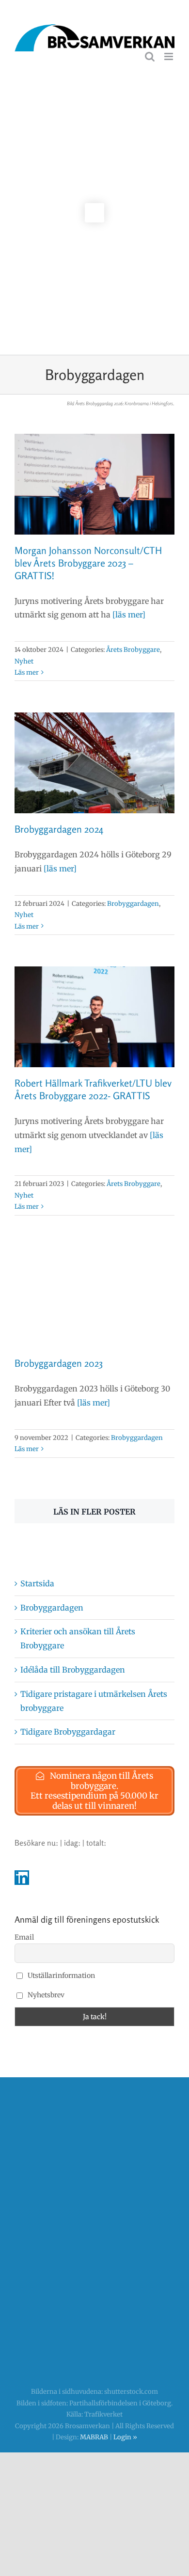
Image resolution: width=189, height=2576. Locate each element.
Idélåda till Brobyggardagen (73, 1670)
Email (24, 1937)
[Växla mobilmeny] (169, 56)
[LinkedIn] (22, 1878)
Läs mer (27, 672)
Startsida (37, 1583)
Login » (125, 2437)
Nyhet (24, 661)
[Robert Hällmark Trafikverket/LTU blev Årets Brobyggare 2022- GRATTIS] (94, 1017)
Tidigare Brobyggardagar (68, 1732)
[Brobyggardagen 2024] (94, 763)
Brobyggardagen (133, 904)
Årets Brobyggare (133, 650)
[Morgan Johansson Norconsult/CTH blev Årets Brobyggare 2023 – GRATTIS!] (94, 484)
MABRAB (94, 2437)
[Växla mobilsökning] (150, 56)
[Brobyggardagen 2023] (94, 1297)
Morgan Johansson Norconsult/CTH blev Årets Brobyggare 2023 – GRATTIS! (88, 563)
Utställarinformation (61, 1975)
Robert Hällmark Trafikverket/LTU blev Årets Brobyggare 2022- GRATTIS (93, 1089)
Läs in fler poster (94, 1512)
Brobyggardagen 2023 (59, 1363)
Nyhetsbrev (45, 1995)
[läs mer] (128, 615)
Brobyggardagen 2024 (59, 829)
